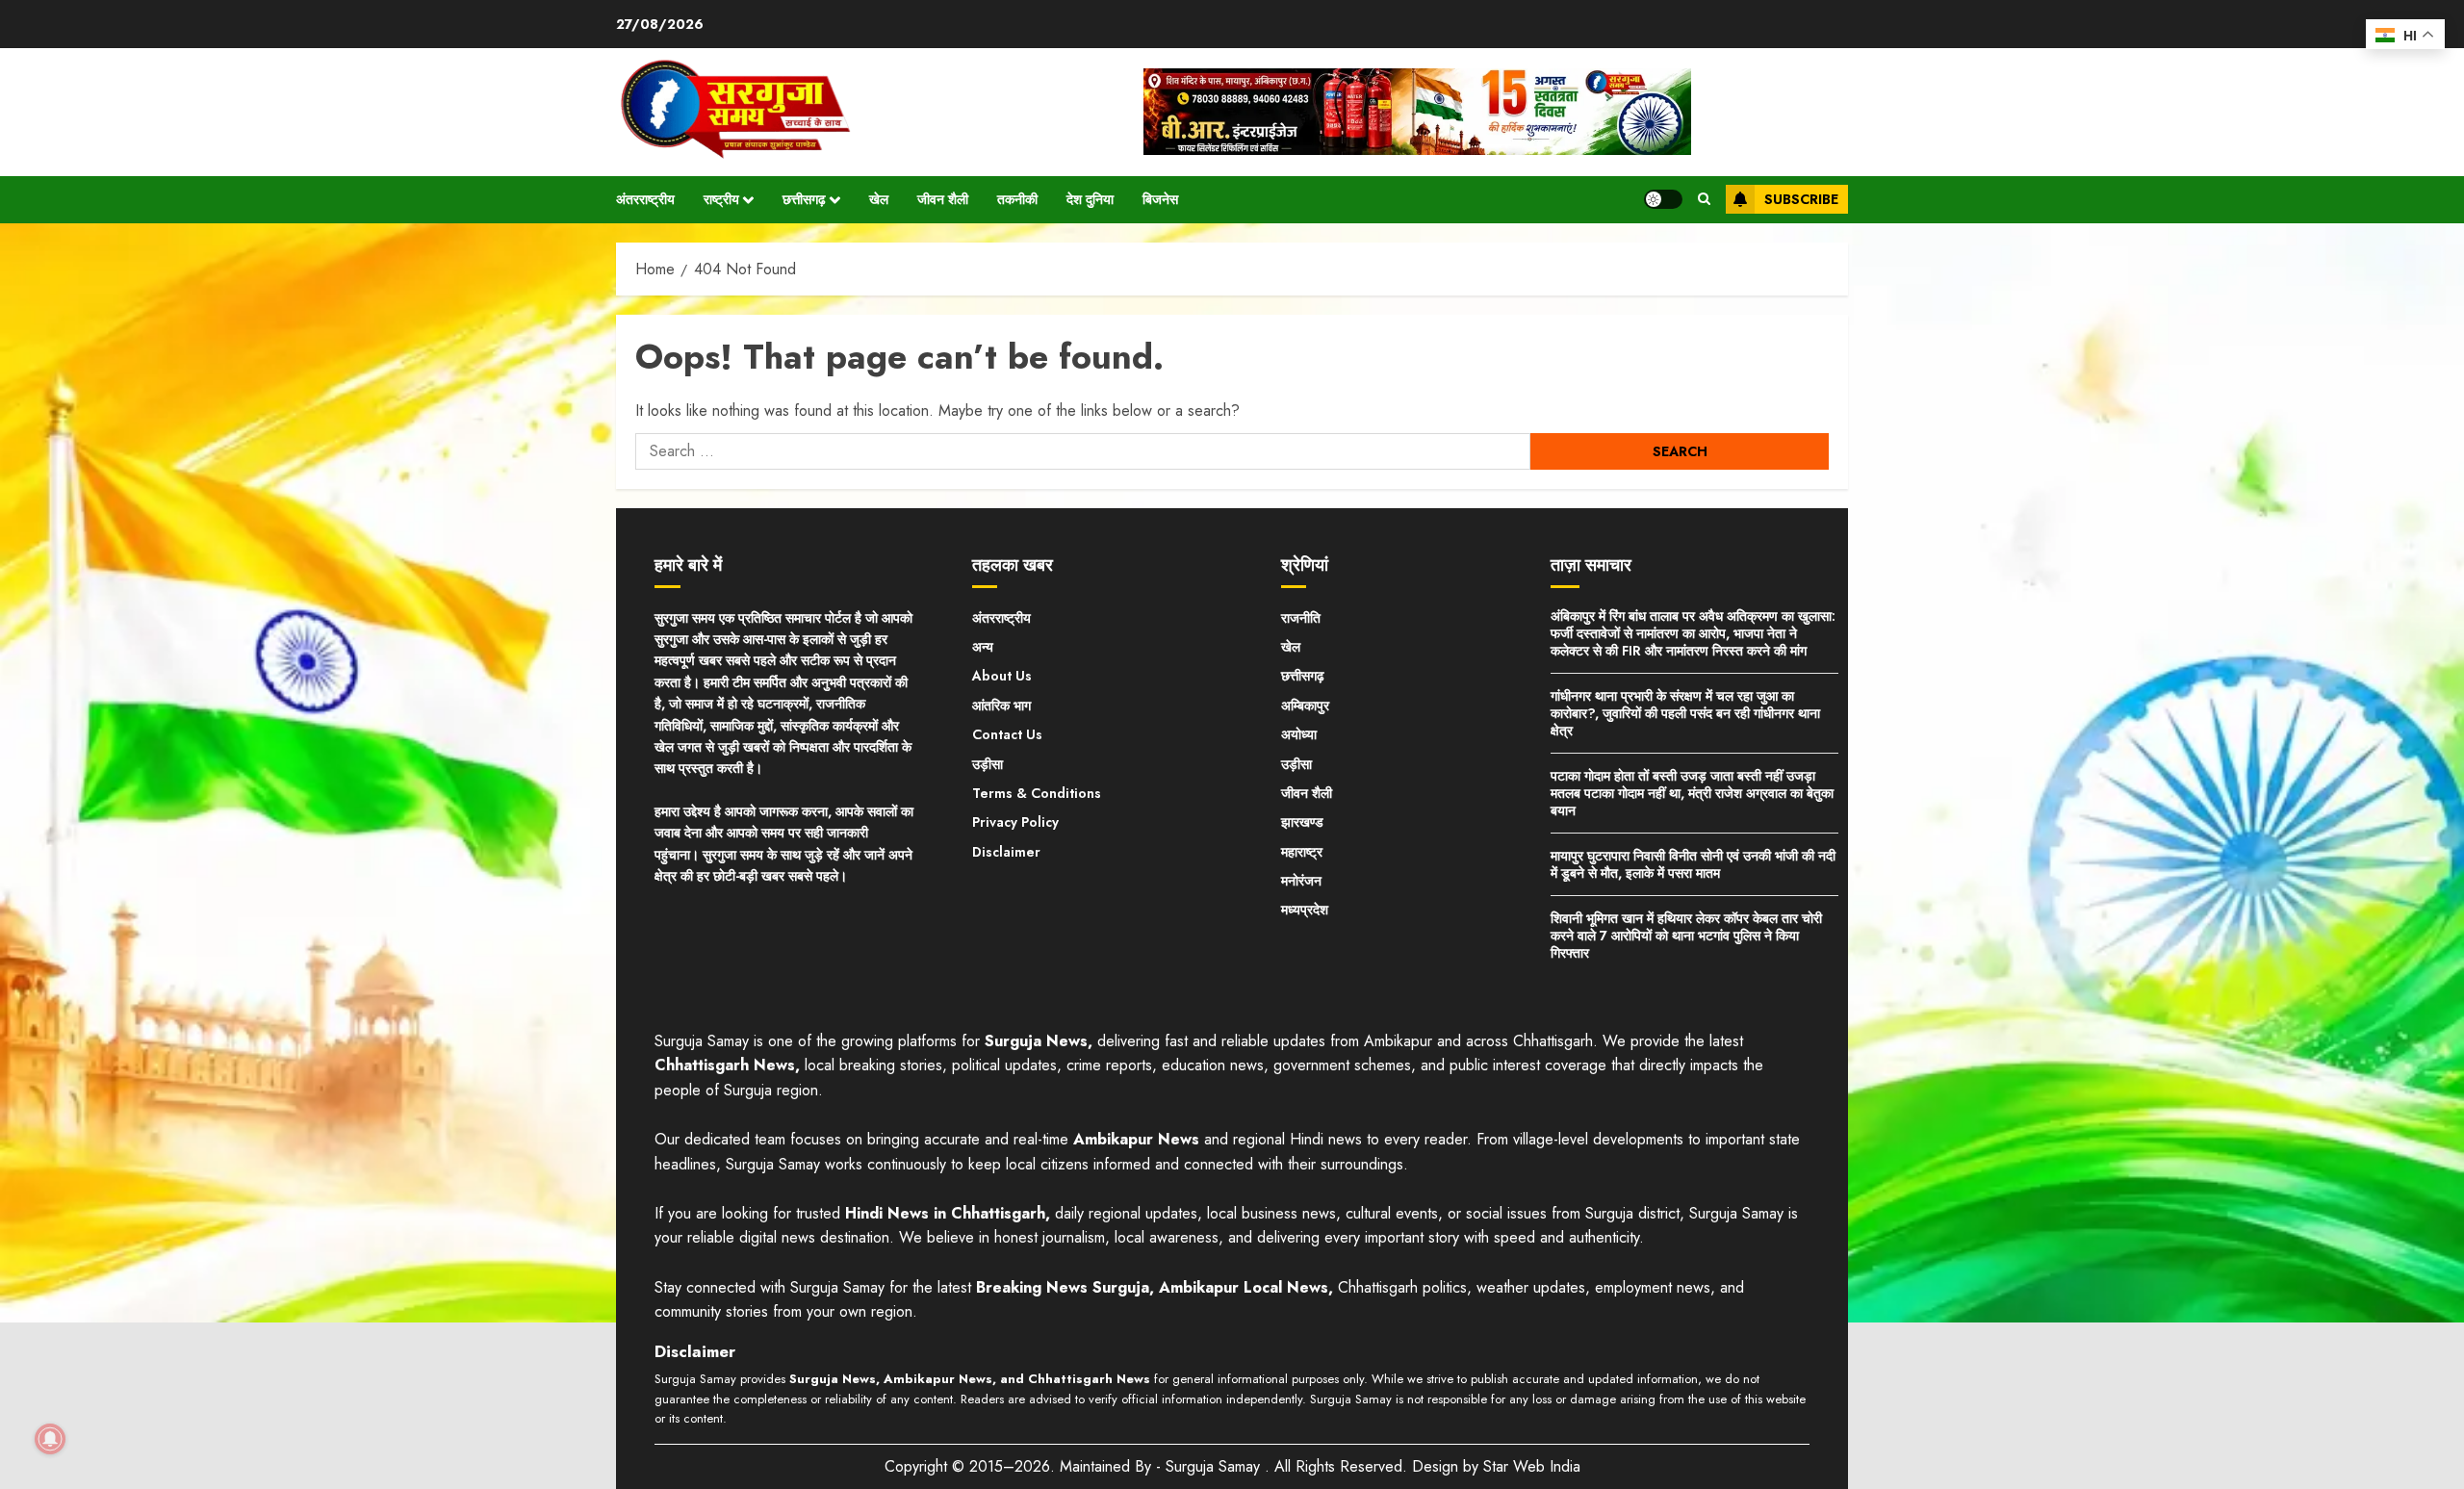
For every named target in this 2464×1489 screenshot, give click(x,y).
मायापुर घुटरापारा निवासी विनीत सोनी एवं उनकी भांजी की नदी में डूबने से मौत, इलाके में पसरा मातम (1693, 864)
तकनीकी (1017, 199)
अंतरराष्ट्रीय (645, 199)
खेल (879, 199)
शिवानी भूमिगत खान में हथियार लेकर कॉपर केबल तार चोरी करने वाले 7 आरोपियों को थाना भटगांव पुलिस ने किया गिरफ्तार (1686, 936)
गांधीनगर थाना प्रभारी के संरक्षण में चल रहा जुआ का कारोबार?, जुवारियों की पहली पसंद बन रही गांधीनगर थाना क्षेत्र (1685, 713)
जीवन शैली (943, 199)
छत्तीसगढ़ (804, 199)
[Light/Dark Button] (1663, 199)
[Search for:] (1083, 451)
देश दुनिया (1090, 199)
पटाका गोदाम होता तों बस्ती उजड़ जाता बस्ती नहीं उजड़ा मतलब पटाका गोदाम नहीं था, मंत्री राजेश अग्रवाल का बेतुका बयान (1692, 793)
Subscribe (1801, 199)
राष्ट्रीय (721, 199)
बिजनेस (1160, 199)
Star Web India (1532, 1466)
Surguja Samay (1215, 1466)
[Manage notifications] (50, 1439)
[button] (1704, 199)
